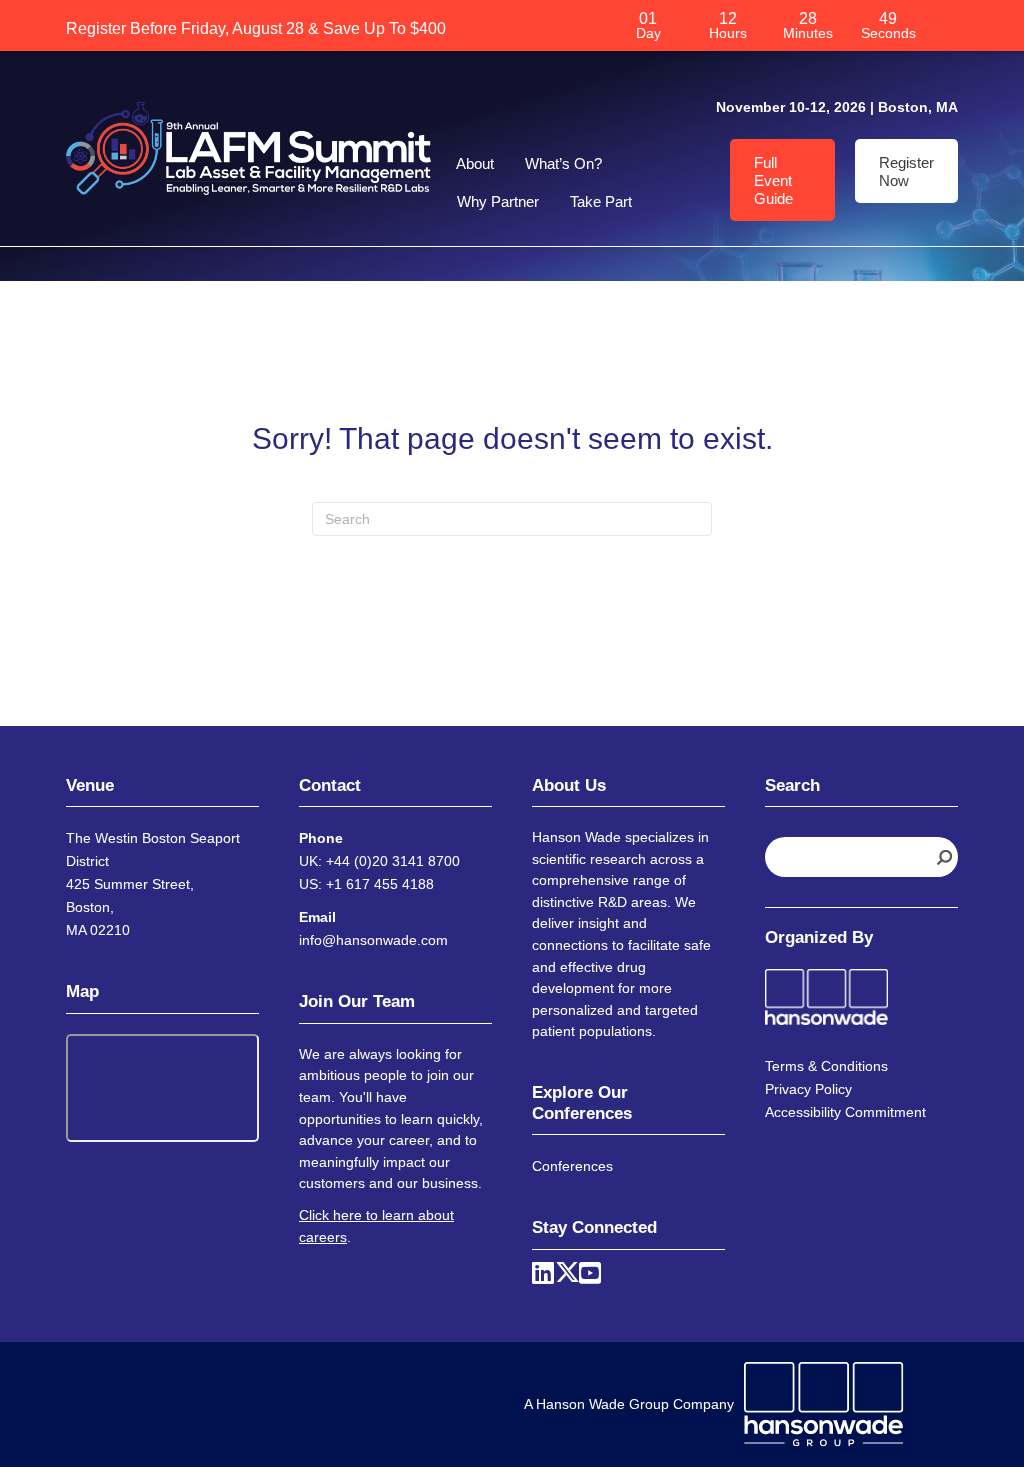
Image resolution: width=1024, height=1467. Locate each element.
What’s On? (563, 163)
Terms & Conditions (826, 1066)
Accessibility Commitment (845, 1112)
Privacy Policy (808, 1089)
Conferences (572, 1166)
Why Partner (498, 201)
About (475, 163)
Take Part (601, 201)
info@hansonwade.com (373, 940)
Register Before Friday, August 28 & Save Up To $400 (256, 28)
